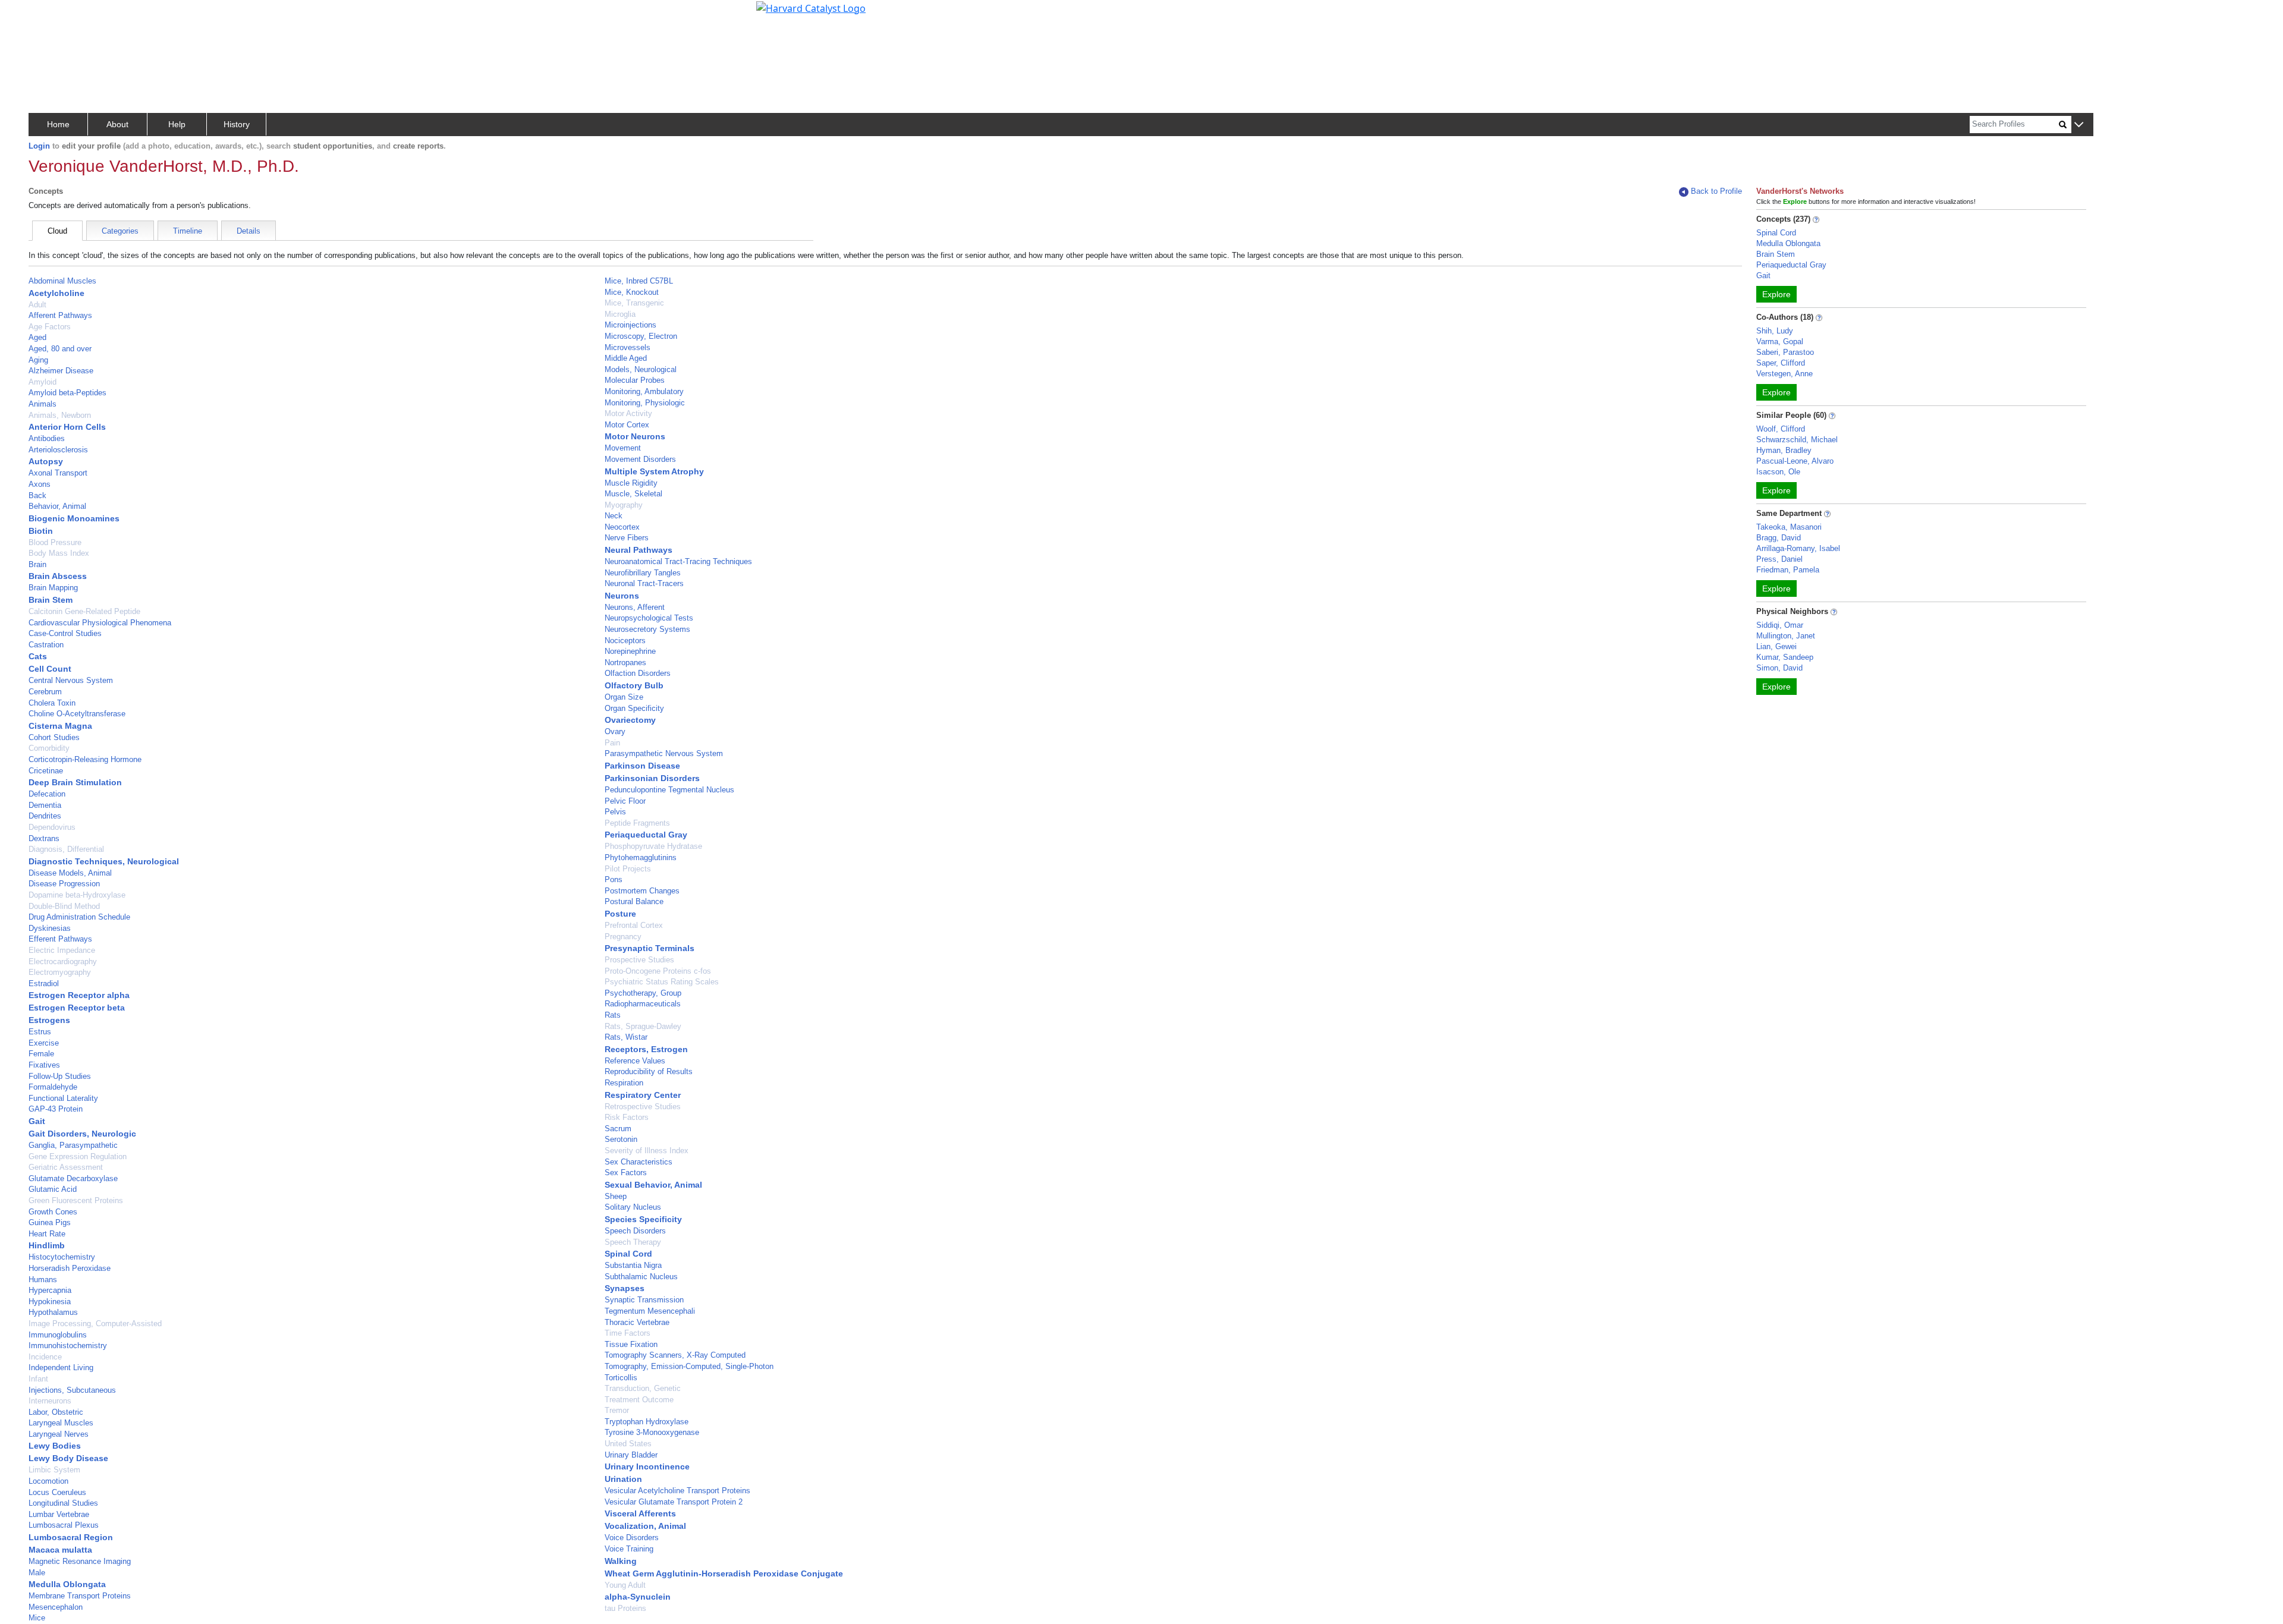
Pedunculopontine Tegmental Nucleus (669, 790)
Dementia (45, 805)
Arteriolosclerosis (58, 450)
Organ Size (624, 697)
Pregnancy (623, 937)
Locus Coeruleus (57, 1492)
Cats (38, 656)
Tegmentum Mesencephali (650, 1311)
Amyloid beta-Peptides (67, 393)
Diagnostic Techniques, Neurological (104, 861)
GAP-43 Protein (56, 1109)
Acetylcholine (56, 293)
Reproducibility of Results (649, 1071)
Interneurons (50, 1401)
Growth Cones (53, 1212)
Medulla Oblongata (67, 1584)
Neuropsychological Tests (649, 618)
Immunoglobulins (58, 1335)
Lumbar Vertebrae (59, 1514)
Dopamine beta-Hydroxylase (77, 895)
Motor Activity (628, 413)
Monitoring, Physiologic (645, 403)
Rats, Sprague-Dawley (643, 1026)
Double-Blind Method (64, 906)
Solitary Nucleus (633, 1207)
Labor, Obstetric (56, 1412)
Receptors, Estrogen (646, 1049)
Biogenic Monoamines (74, 518)
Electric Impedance (62, 950)
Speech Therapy (633, 1242)
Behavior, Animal (57, 506)
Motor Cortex (627, 425)
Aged (37, 337)
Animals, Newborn (60, 415)
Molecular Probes (635, 380)
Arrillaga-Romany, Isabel (1798, 548)
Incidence (45, 1357)
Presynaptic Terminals (650, 948)
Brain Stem (51, 600)
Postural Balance (634, 901)
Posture (620, 914)
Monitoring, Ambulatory (644, 391)
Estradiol (44, 983)
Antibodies (47, 438)
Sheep (616, 1196)
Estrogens (49, 1020)
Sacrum (618, 1129)
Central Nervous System (71, 680)
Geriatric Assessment (66, 1167)
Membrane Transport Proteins (80, 1596)
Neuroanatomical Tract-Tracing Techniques (678, 561)
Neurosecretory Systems (647, 629)
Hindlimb (47, 1245)
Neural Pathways (639, 550)
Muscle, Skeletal (633, 494)
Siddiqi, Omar (1780, 625)
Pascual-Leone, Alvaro (1795, 461)
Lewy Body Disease (68, 1458)
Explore (1776, 294)
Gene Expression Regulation (78, 1156)
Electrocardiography (63, 962)
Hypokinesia (50, 1302)
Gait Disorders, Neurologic (82, 1134)
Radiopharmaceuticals (643, 1004)
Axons (40, 484)
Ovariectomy (630, 720)
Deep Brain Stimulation (75, 782)
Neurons (622, 596)
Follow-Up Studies (60, 1076)
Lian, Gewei (1776, 646)
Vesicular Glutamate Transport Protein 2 (674, 1502)
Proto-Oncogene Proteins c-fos (658, 971)
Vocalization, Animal (645, 1526)
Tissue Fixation (631, 1344)
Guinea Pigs (50, 1222)
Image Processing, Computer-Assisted (95, 1324)
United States (628, 1444)
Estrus (40, 1032)
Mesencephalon (56, 1607)
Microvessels (628, 347)
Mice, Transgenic (634, 303)
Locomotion (48, 1481)
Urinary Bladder (631, 1455)
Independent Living (61, 1368)
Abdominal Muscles (62, 281)
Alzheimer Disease (61, 371)
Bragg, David (1779, 538)
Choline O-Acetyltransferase (77, 714)
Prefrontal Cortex (634, 925)
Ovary (615, 731)
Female (41, 1054)
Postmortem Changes (642, 891)
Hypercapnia (50, 1290)
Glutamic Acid (53, 1189)
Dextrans (44, 838)
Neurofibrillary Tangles (643, 573)
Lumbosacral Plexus (64, 1525)
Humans (43, 1280)
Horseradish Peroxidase (70, 1268)
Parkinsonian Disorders (652, 778)
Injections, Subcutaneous (72, 1390)
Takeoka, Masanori (1789, 527)
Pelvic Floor (625, 801)
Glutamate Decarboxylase (73, 1178)
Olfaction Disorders (638, 673)
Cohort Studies (54, 737)
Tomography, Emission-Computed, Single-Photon (689, 1366)
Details (249, 231)
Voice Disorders (632, 1538)
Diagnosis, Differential (66, 849)
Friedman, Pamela (1788, 570)
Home (58, 124)
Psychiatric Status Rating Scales (662, 982)
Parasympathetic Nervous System (664, 753)
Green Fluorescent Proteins (76, 1200)
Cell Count (50, 669)
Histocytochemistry (62, 1257)
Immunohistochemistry (68, 1346)
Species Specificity (643, 1219)
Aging (38, 360)
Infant (38, 1379)
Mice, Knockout (632, 292)
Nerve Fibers (627, 538)
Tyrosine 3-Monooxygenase (652, 1432)
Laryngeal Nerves (59, 1434)
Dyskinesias (50, 928)
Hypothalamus (53, 1312)
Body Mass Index (59, 553)
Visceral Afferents (640, 1513)
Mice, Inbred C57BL (639, 281)
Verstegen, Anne (1784, 374)
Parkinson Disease (642, 766)
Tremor (617, 1410)
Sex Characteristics (639, 1162)
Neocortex (622, 527)
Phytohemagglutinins (641, 857)
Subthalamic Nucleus (641, 1277)
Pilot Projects (628, 869)
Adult (37, 305)
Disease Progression (64, 884)
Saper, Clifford (1781, 363)
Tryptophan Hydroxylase (647, 1422)
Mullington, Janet (1786, 636)
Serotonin (621, 1139)
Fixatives (44, 1065)
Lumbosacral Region (71, 1537)
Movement (623, 448)
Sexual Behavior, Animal (653, 1185)
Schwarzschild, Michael (1797, 440)
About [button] (117, 124)
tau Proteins (625, 1608)
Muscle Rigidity (631, 483)
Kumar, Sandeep (1785, 657)
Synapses (625, 1288)
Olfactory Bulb (634, 685)
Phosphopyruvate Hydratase (653, 846)
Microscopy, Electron (641, 336)
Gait (37, 1121)
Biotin (41, 531)
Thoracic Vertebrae (637, 1322)
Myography (624, 505)
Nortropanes (625, 662)
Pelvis (615, 812)
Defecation (47, 794)
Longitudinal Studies (63, 1503)
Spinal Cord (628, 1254)
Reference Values (635, 1061)
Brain (37, 564)
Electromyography (60, 972)
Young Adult (625, 1585)
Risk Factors (627, 1117)
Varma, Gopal (1780, 342)
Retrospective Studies (643, 1107)
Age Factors (50, 327)
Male (37, 1573)
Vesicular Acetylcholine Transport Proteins (677, 1491)
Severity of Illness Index (647, 1151)
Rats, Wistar (626, 1037)
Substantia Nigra (633, 1265)
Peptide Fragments (637, 823)
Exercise (44, 1043)
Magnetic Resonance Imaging (80, 1561)
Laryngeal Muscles (61, 1423)
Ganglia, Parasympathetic (73, 1145)
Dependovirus (52, 827)
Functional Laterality (63, 1098)
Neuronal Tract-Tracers (644, 583)
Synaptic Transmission (644, 1300)
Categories (120, 231)
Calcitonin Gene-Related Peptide (84, 611)
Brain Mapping (53, 588)
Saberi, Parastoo (1785, 352)
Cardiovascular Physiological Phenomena (100, 623)
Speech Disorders (635, 1231)
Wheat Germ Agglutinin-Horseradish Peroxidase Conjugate (724, 1573)
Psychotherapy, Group (643, 993)
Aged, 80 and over (60, 349)
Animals (43, 404)
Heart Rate (47, 1234)
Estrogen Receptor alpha (79, 995)
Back (37, 495)
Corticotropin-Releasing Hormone (85, 759)
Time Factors (628, 1333)
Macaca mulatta (60, 1550)
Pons (614, 879)
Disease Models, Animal (70, 873)
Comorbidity (49, 748)
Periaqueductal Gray (646, 835)
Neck (614, 516)
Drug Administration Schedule (79, 917)
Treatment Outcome (639, 1400)
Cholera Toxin (52, 703)
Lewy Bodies (55, 1446)
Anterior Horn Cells (67, 427)
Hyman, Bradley (1784, 450)
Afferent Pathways (60, 315)
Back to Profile (1716, 191)
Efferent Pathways (60, 939)
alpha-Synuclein (638, 1597)
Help (177, 124)
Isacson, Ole (1778, 472)
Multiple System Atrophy (654, 471)
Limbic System (54, 1470)
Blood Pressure (55, 542)
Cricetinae (46, 771)
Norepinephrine (630, 651)
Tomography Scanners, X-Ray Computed (675, 1355)
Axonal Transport (58, 473)
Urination (623, 1479)
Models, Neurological (641, 369)
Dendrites (45, 816)
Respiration (624, 1083)
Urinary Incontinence (647, 1466)
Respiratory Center (643, 1095)
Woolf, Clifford (1781, 429)
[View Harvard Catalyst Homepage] (811, 7)
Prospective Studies (639, 960)
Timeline (188, 231)
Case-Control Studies (65, 633)
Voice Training (629, 1549)
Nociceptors (625, 641)
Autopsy (46, 461)
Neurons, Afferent (635, 607)
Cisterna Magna (60, 726)
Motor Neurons (635, 436)
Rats (613, 1015)
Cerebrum (45, 692)
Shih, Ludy (1775, 331)
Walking (621, 1561)
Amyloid (43, 382)
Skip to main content (50, 14)
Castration (46, 645)
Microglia (620, 314)
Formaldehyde (53, 1087)
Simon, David (1779, 668)
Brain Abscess (58, 576)
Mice (37, 1618)
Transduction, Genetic (643, 1388)
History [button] (237, 124)
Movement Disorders (640, 459)
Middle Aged (626, 358)
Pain (612, 743)
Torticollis (621, 1378)
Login (39, 146)
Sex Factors (626, 1173)
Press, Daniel (1779, 559)
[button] (2079, 125)
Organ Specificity (634, 708)
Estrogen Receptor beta (77, 1008)
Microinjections (631, 325)
